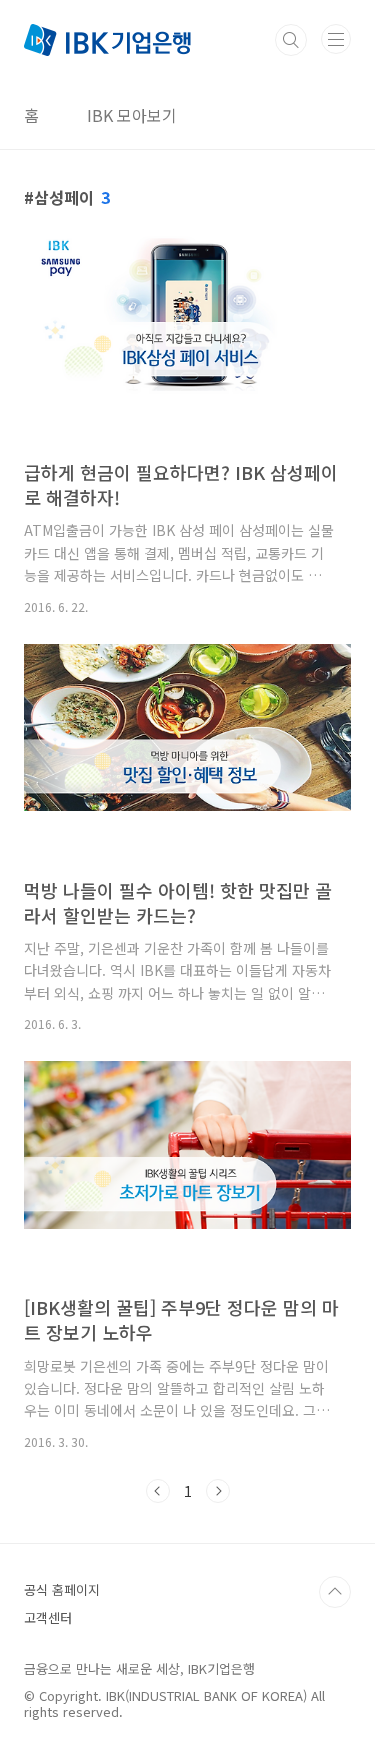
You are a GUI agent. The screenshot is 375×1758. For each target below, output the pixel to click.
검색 (291, 40)
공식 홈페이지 (62, 1589)
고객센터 (48, 1617)
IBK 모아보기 (132, 115)
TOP (335, 1592)
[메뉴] (336, 39)
